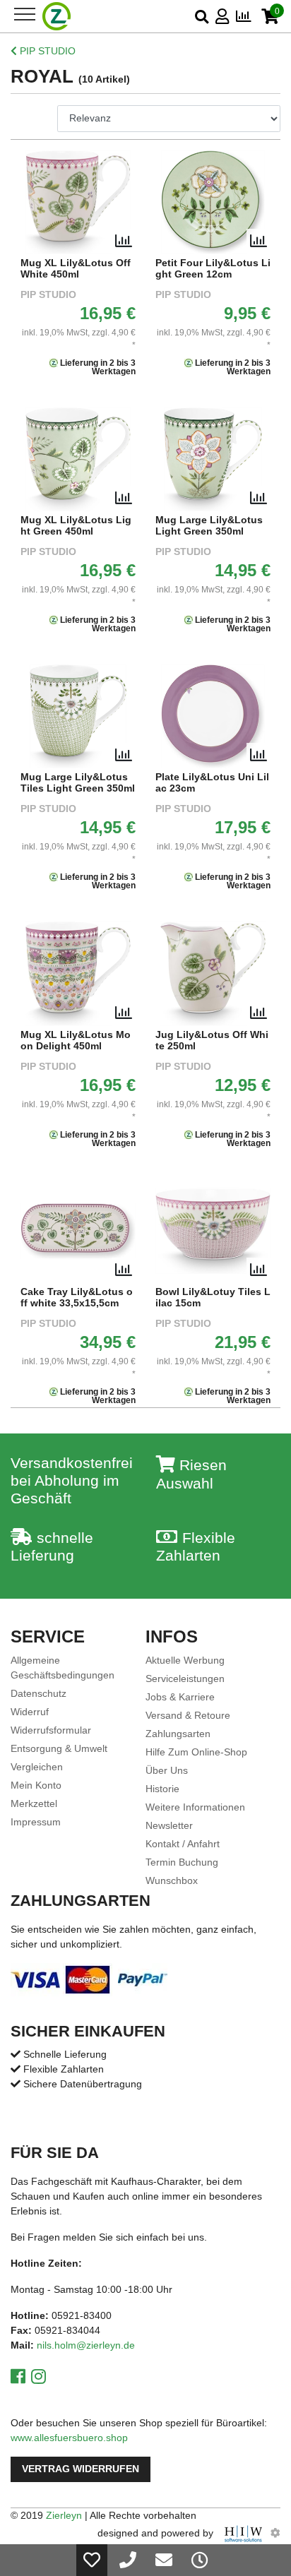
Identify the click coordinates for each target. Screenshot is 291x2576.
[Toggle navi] (25, 14)
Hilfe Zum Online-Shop (196, 1752)
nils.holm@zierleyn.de (86, 2345)
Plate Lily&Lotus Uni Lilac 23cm (212, 783)
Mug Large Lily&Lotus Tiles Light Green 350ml (78, 783)
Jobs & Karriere (180, 1697)
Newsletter (169, 1825)
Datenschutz (38, 1693)
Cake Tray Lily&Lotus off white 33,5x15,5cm (77, 1298)
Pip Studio (48, 295)
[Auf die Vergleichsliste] (124, 241)
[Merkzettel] (92, 2560)
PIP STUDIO (46, 51)
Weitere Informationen (195, 1807)
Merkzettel (34, 1803)
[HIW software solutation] (245, 2533)
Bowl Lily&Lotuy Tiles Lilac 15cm (213, 1298)
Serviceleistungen (185, 1678)
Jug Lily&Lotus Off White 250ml (212, 1040)
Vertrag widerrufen (81, 2469)
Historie (162, 1789)
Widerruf (30, 1712)
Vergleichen (37, 1767)
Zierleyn (64, 2515)
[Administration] (275, 2533)
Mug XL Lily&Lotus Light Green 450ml (76, 526)
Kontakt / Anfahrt (183, 1844)
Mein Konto (36, 1785)
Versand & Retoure (188, 1715)
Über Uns (167, 1770)
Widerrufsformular (51, 1730)
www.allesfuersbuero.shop (69, 2438)
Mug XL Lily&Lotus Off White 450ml (76, 269)
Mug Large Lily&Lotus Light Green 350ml (209, 526)
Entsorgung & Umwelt (59, 1748)
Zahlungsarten (178, 1734)
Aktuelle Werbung (185, 1660)
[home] (57, 16)
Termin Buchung (182, 1862)
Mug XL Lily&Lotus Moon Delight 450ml (76, 1040)
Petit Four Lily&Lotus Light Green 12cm (213, 269)
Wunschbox (172, 1880)
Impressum (36, 1822)
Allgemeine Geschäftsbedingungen (63, 1668)
